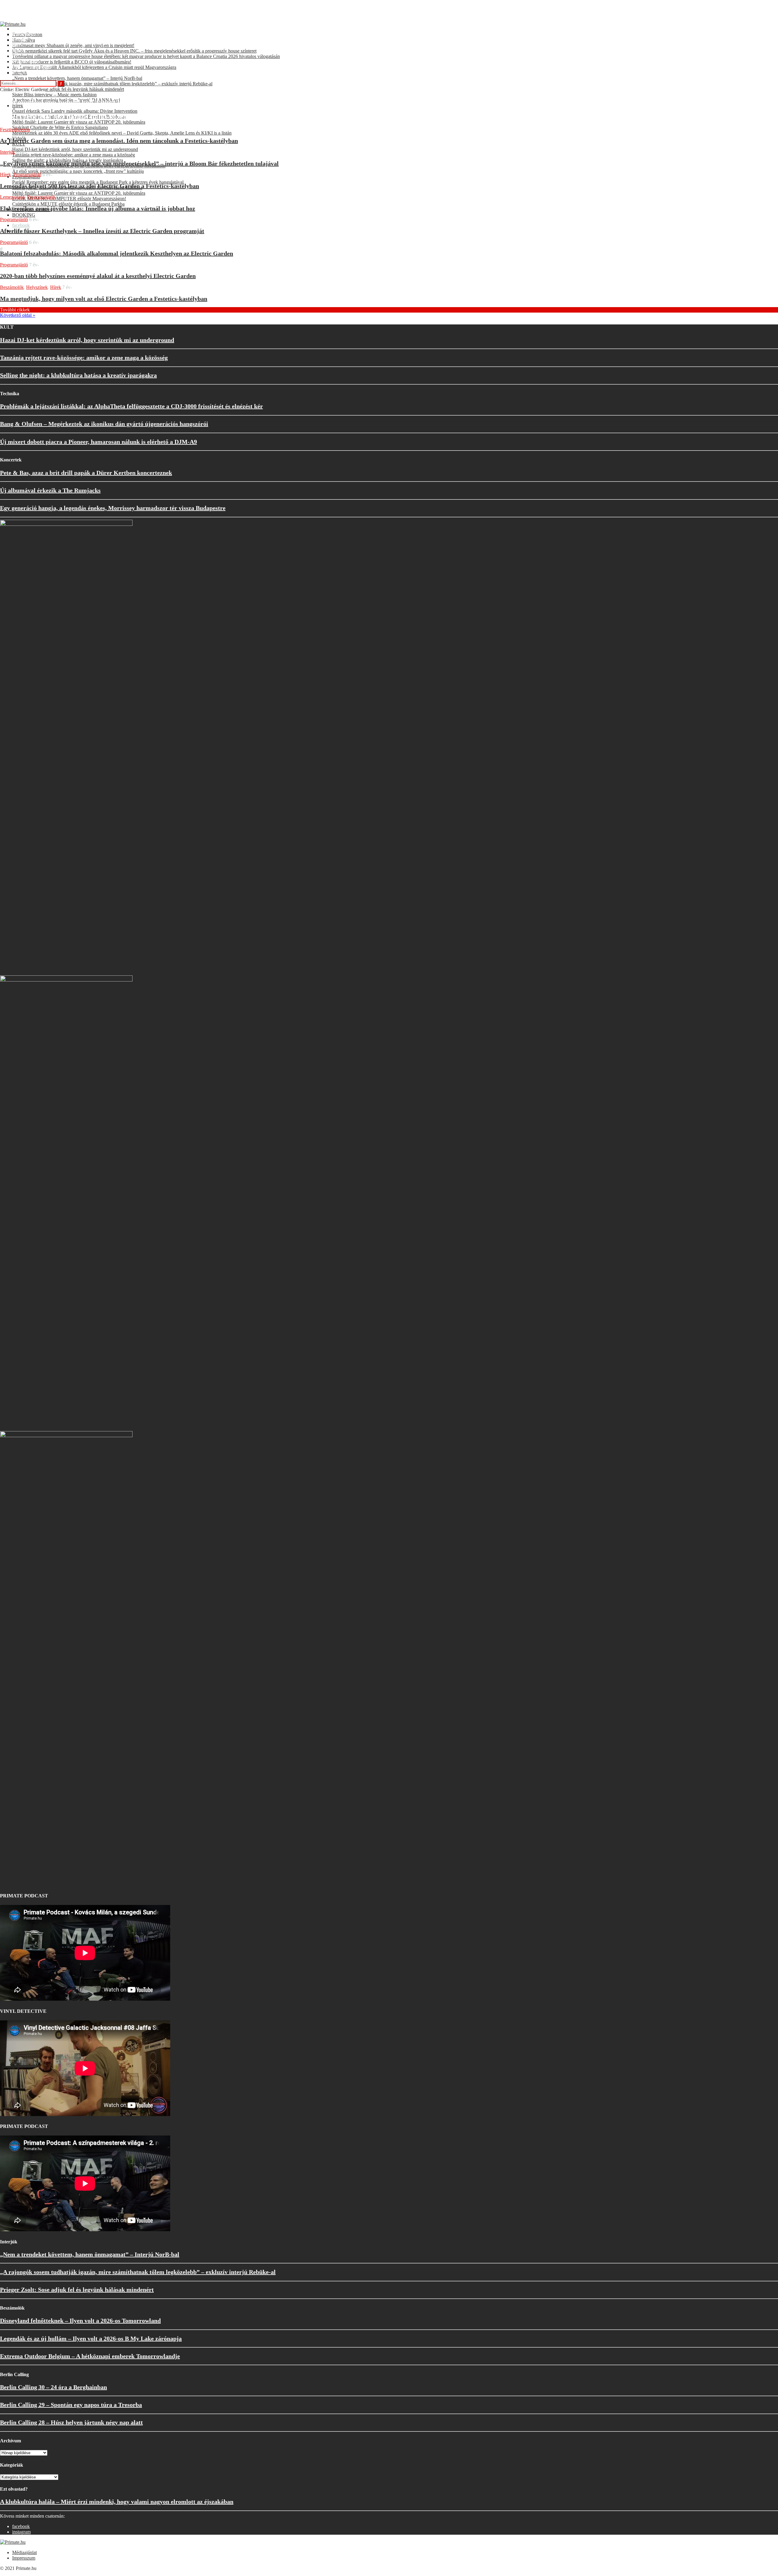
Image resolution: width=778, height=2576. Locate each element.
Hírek (18, 45)
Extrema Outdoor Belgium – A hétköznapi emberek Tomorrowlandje (90, 2356)
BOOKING (24, 215)
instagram (21, 2532)
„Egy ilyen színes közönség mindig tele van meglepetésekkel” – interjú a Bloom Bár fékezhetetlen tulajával (139, 163)
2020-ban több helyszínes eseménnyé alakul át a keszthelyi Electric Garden (98, 276)
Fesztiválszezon (27, 29)
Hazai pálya (24, 34)
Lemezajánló (12, 197)
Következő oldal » (18, 315)
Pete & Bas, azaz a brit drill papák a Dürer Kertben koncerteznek (86, 473)
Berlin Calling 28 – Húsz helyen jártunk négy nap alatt (71, 2422)
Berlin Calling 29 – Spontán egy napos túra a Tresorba (71, 2405)
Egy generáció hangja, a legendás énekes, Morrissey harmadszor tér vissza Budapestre (113, 508)
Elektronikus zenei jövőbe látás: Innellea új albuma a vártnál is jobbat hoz (98, 208)
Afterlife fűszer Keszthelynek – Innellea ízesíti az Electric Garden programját (102, 231)
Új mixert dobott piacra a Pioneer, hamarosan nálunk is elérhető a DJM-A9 (98, 442)
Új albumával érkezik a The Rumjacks (50, 490)
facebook (21, 225)
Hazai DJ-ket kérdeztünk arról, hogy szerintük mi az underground (87, 340)
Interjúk (20, 40)
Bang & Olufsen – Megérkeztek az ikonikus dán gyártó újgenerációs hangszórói (104, 424)
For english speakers (32, 67)
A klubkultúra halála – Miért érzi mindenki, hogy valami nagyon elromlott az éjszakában (117, 2502)
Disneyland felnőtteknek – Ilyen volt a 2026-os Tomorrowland (80, 2321)
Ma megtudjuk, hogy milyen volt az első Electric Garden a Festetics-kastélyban (104, 299)
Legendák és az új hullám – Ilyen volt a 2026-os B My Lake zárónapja (91, 2338)
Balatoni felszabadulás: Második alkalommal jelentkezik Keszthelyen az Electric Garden (117, 253)
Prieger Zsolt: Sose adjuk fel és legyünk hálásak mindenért (77, 2290)
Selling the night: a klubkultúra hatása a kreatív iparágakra (78, 375)
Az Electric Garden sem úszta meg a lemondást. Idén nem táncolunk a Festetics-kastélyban (119, 141)
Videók (19, 51)
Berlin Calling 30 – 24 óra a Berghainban (53, 2387)
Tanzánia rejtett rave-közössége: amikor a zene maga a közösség (84, 358)
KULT (19, 56)
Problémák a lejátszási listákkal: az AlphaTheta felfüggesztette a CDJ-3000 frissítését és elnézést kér (131, 406)
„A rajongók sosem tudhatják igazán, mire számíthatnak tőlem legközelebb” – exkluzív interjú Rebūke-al (138, 2272)
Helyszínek (37, 287)
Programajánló (26, 62)
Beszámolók (12, 287)
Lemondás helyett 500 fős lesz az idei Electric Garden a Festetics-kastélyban (100, 186)
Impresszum (24, 2558)
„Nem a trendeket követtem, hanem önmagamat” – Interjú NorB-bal (90, 2254)
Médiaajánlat (24, 2552)
